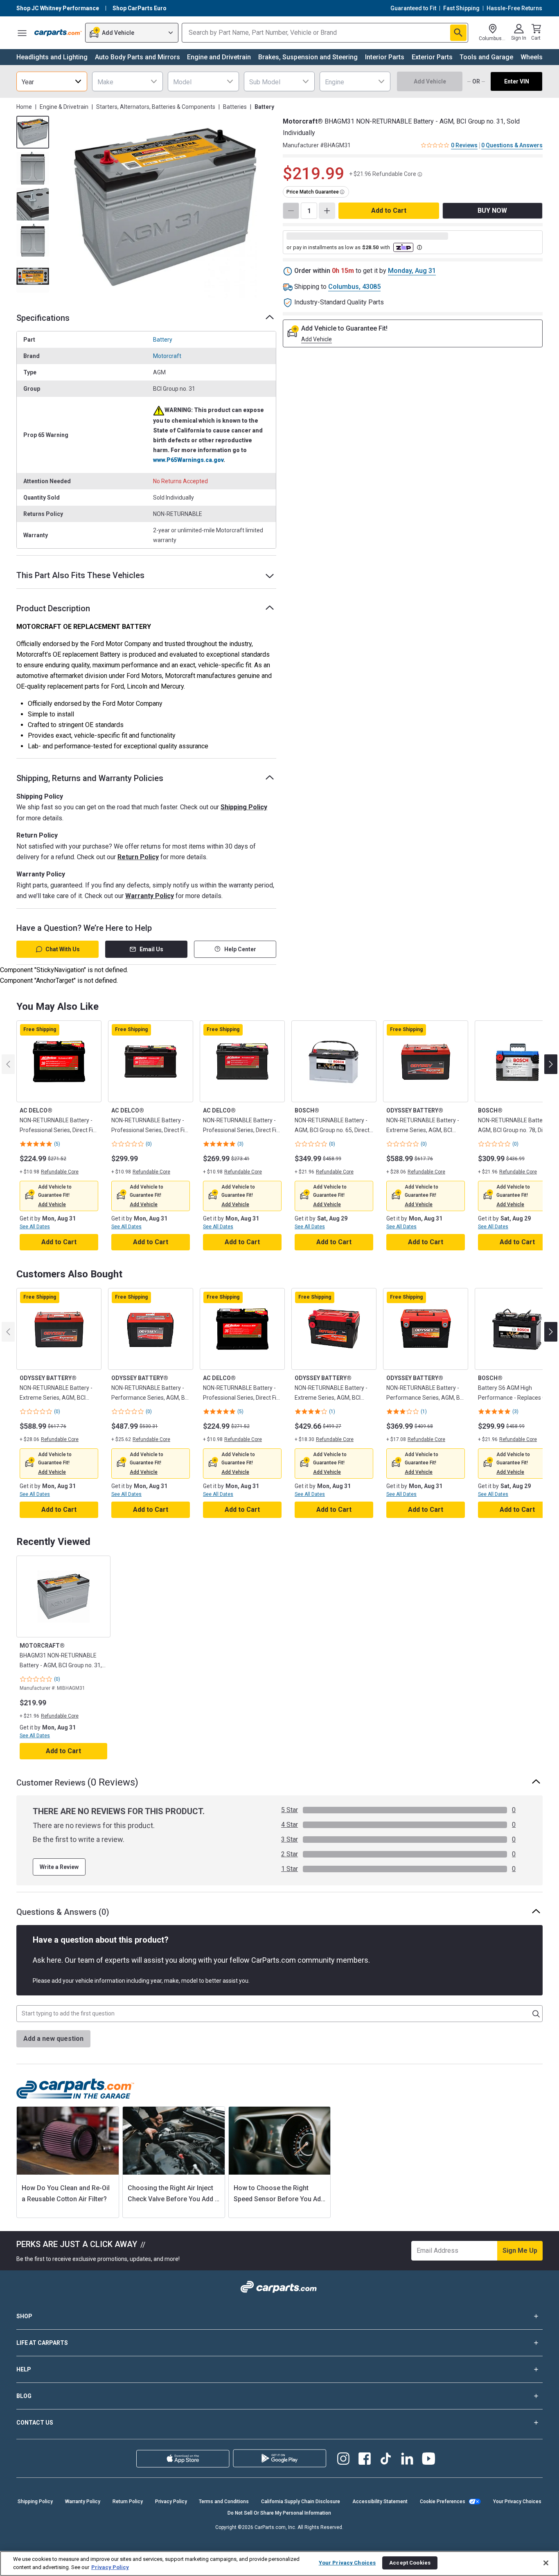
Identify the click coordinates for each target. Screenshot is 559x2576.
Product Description (53, 608)
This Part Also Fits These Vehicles (80, 575)
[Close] (546, 2563)
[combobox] (52, 81)
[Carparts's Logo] (58, 33)
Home (24, 107)
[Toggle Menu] (22, 33)
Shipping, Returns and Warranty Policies (90, 778)
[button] (52, 1205)
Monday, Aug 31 (412, 271)
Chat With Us (63, 949)
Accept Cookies (410, 2563)
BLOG (24, 2396)
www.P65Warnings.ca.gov (188, 460)
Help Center (240, 949)
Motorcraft (167, 356)
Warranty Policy (150, 896)
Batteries (235, 107)
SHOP (24, 2316)
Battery (163, 340)
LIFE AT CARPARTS (42, 2343)
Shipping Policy (244, 807)
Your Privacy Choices (517, 2502)
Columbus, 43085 (354, 287)
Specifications (43, 318)
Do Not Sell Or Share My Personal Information (279, 2513)
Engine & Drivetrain (64, 107)
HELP (24, 2369)
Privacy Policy (171, 2502)
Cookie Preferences (443, 2502)
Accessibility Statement (380, 2502)
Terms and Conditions (224, 2502)
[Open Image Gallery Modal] (165, 207)
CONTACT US (35, 2423)
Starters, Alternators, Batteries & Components (156, 107)
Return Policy (138, 857)
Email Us (151, 949)
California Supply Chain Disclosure (301, 2502)
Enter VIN (517, 81)
